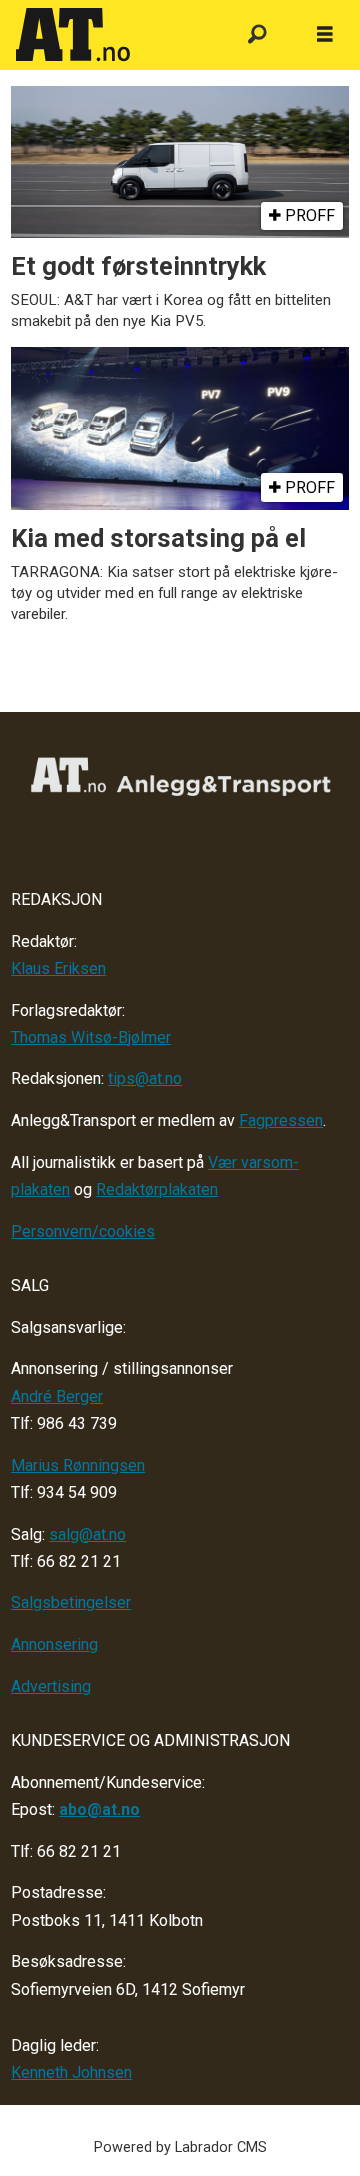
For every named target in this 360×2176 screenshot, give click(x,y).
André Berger (57, 1396)
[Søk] (257, 35)
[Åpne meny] (325, 35)
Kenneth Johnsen (71, 2072)
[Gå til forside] (112, 35)
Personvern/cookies (83, 1231)
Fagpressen (281, 1120)
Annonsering (54, 1644)
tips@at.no (145, 1078)
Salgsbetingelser (71, 1602)
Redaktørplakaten (157, 1189)
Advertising (51, 1686)
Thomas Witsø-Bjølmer (91, 1037)
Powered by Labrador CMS (180, 2147)
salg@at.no (87, 1534)
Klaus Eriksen (58, 968)
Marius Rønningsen (78, 1465)
